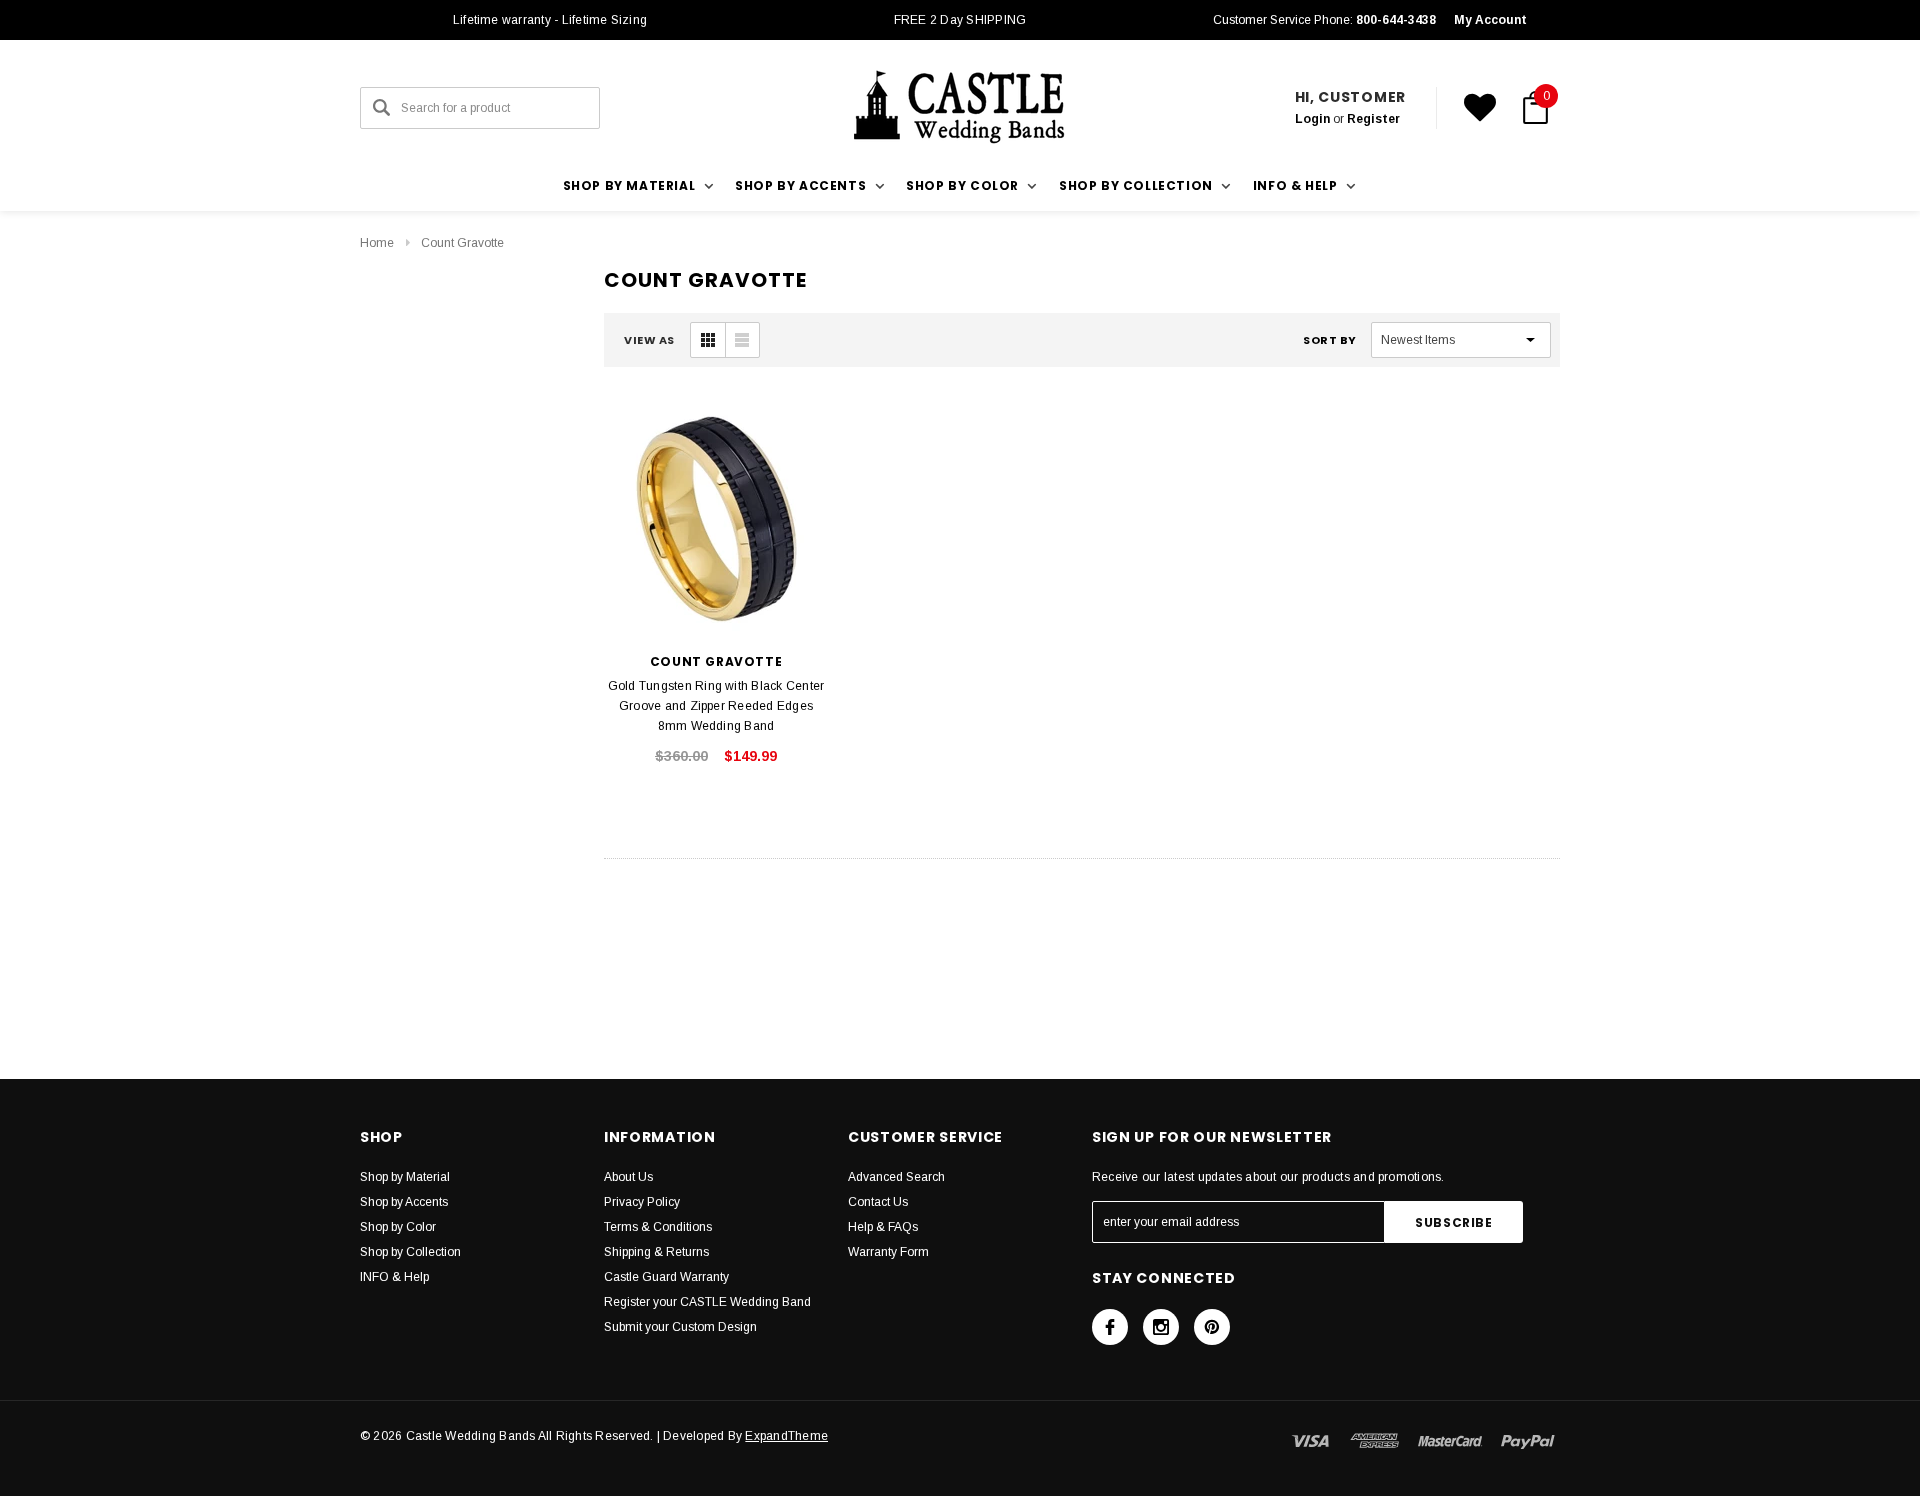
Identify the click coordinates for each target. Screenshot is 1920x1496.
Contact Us (878, 1202)
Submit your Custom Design (680, 1327)
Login (1312, 119)
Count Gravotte (462, 243)
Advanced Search (896, 1177)
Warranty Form (888, 1252)
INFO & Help (394, 1277)
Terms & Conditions (658, 1227)
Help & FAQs (883, 1227)
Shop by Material (405, 1177)
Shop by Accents (404, 1202)
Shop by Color (398, 1227)
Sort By (1330, 340)
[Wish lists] (1480, 108)
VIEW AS (649, 340)
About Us (628, 1177)
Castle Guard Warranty (666, 1277)
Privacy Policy (642, 1202)
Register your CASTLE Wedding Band (707, 1302)
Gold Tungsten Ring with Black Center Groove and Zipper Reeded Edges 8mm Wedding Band (716, 706)
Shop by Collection (410, 1252)
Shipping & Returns (656, 1252)
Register (1373, 119)
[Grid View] (708, 340)
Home (377, 243)
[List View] (742, 340)
